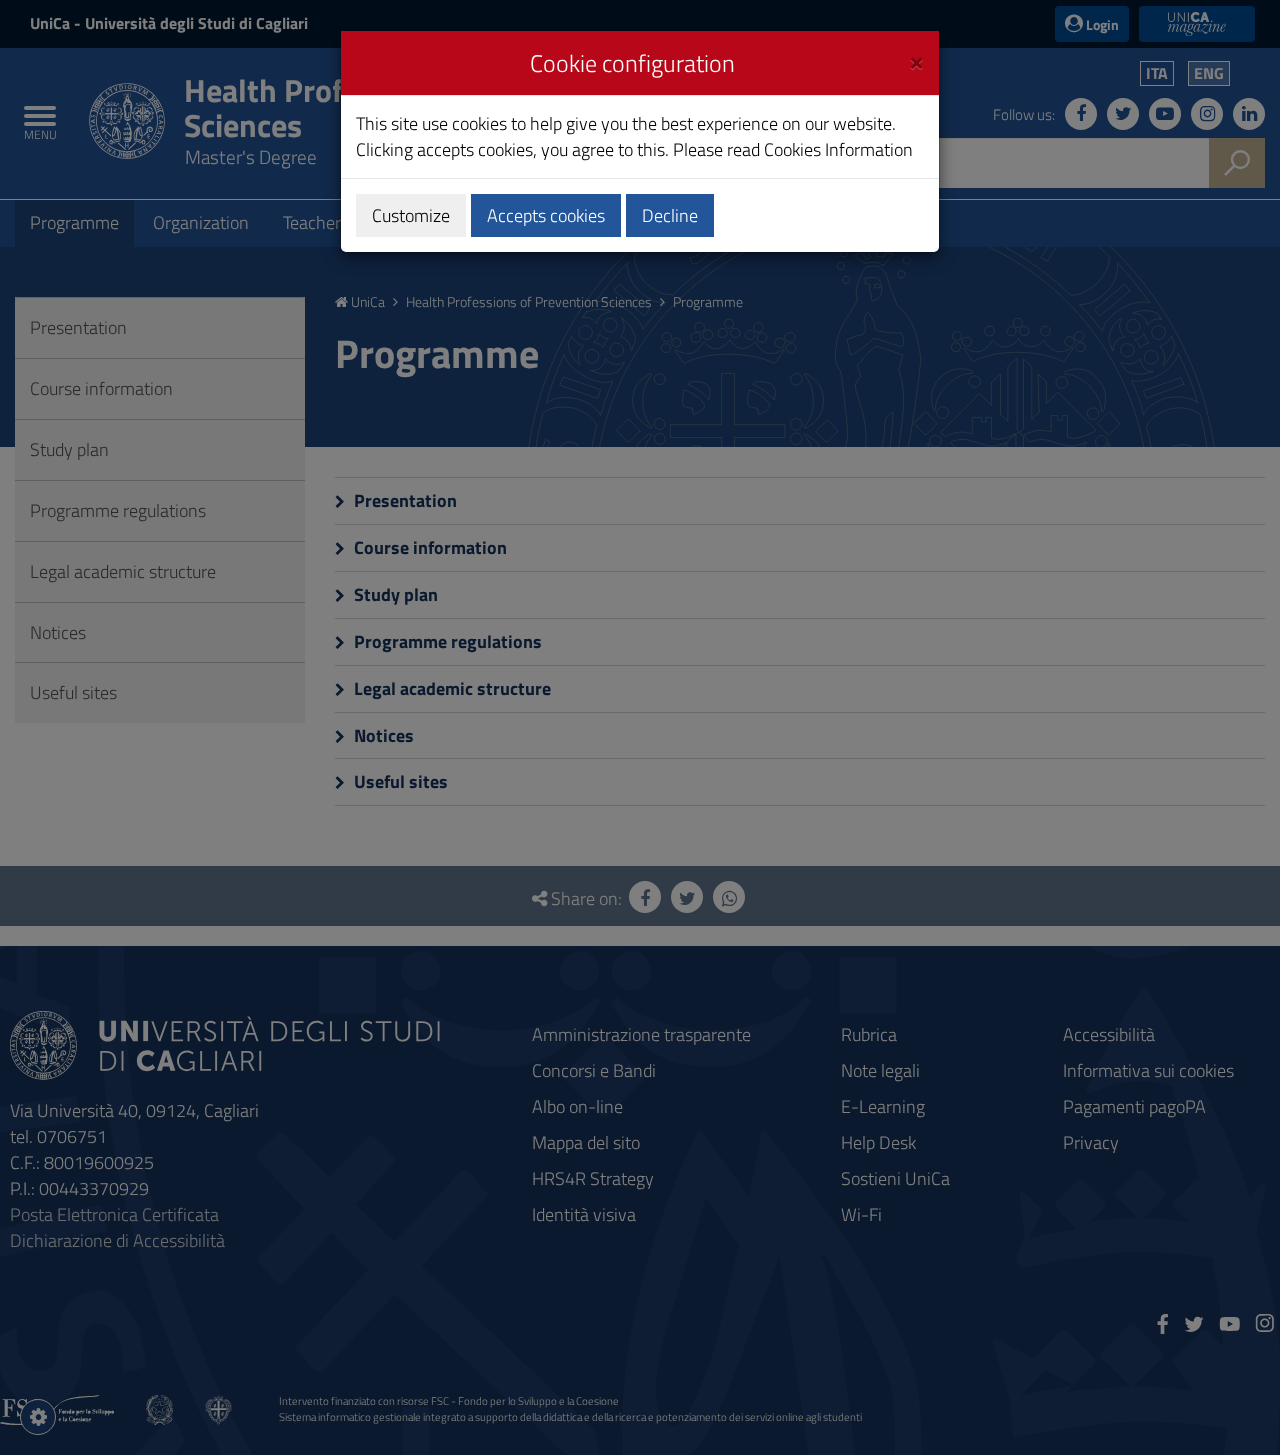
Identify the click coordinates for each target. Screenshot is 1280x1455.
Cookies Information (838, 149)
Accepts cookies (546, 215)
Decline (670, 215)
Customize (411, 215)
